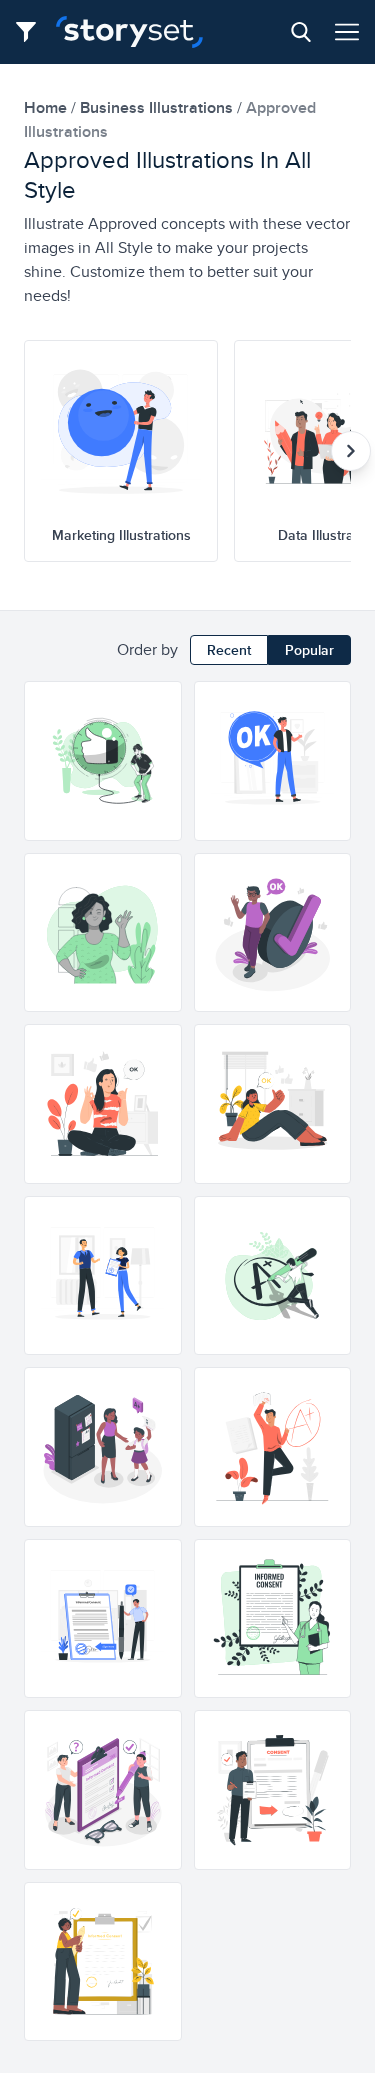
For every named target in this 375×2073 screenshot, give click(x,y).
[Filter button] (32, 32)
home (47, 107)
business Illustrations (158, 107)
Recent (229, 650)
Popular (309, 650)
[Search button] (301, 32)
